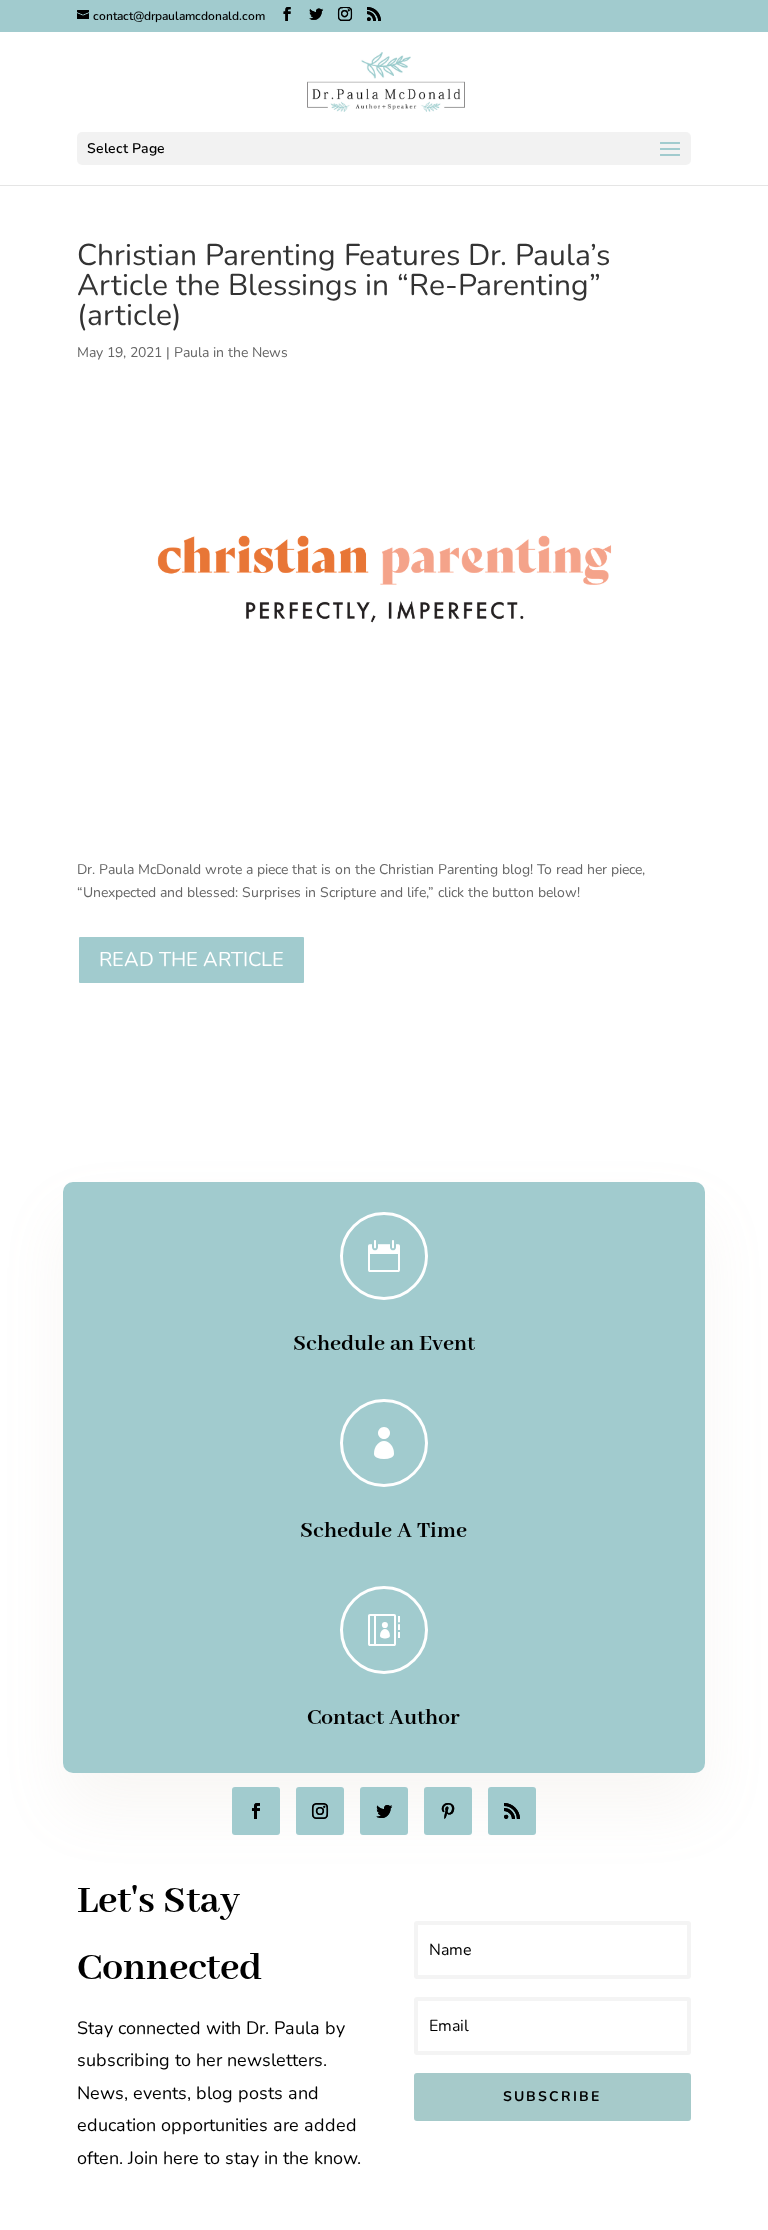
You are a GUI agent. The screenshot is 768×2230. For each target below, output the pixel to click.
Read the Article (191, 959)
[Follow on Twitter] (384, 1811)
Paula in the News (231, 352)
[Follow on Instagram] (320, 1811)
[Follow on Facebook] (256, 1811)
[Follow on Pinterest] (448, 1811)
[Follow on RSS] (512, 1811)
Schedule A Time (383, 1531)
